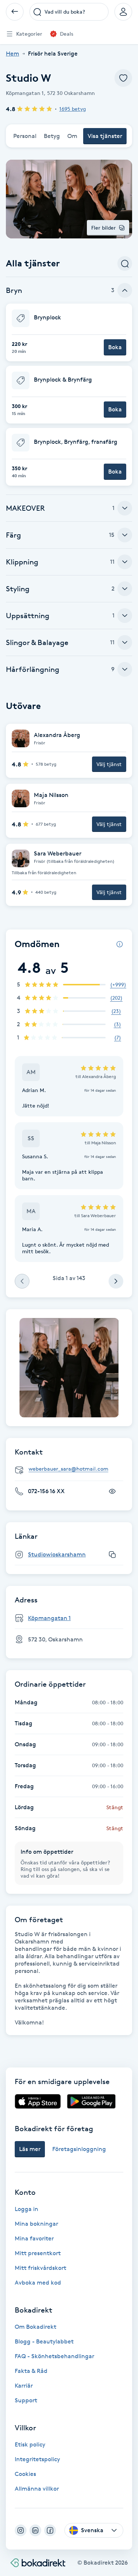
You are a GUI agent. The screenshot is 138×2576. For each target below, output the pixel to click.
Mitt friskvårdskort (40, 2268)
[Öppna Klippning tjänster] (125, 562)
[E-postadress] (72, 1469)
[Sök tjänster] (125, 263)
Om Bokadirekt (36, 2327)
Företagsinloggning (79, 2149)
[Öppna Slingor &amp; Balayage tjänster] (125, 642)
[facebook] (50, 2530)
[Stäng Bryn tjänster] (125, 290)
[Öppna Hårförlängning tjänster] (125, 669)
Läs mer (30, 2149)
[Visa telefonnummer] (112, 1491)
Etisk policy (30, 2444)
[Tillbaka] (15, 12)
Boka (115, 347)
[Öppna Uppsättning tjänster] (125, 616)
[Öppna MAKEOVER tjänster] (125, 508)
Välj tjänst (109, 764)
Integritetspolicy (37, 2459)
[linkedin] (35, 2530)
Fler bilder (104, 228)
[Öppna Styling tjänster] (125, 589)
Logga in (26, 2209)
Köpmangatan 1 (49, 1618)
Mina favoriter (34, 2238)
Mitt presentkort (38, 2253)
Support (26, 2400)
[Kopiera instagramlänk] (112, 1555)
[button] (69, 332)
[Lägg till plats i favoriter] (123, 78)
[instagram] (21, 2530)
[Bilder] (69, 1368)
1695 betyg (72, 109)
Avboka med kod (38, 2283)
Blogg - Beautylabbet (44, 2341)
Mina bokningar (36, 2224)
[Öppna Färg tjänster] (125, 535)
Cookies (25, 2474)
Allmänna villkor (37, 2489)
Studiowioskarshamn (57, 1554)
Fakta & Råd (31, 2371)
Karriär (24, 2386)
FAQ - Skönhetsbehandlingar (54, 2356)
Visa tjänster (105, 136)
